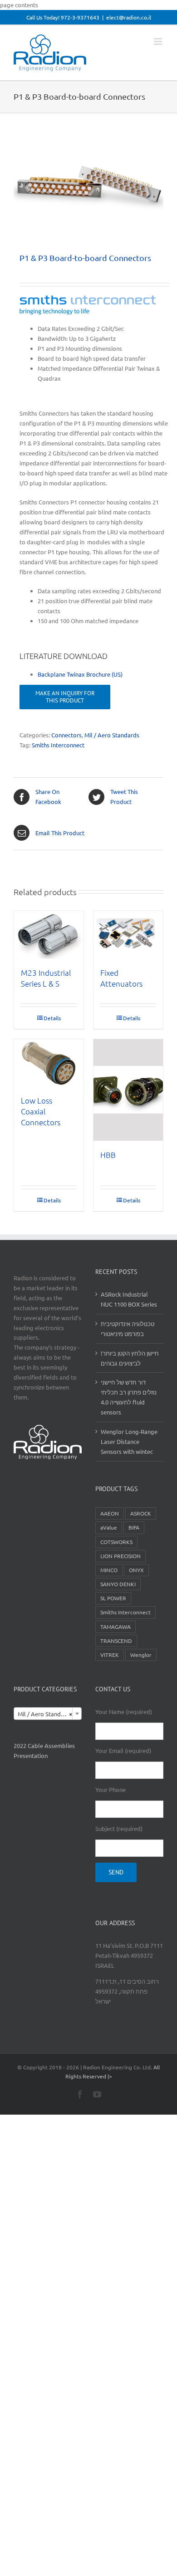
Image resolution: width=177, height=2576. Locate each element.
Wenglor (141, 1655)
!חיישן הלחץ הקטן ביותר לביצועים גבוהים (130, 1358)
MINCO (109, 1570)
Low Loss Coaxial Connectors (41, 1111)
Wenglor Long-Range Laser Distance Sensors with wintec (129, 1441)
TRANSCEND (116, 1641)
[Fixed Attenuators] (128, 935)
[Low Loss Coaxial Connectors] (49, 1063)
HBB (108, 1155)
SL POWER (113, 1598)
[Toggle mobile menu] (159, 41)
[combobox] (48, 1714)
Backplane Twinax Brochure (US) (80, 674)
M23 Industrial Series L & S (46, 978)
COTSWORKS (116, 1542)
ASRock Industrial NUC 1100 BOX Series (129, 1299)
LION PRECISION (120, 1556)
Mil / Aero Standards (112, 735)
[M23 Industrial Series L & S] (49, 935)
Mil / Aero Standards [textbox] (45, 1714)
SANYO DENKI (118, 1584)
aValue (109, 1527)
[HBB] (128, 1090)
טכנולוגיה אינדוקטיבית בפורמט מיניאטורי (128, 1329)
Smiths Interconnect (58, 745)
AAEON (110, 1513)
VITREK (110, 1655)
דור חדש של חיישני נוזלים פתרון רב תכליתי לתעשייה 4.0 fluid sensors (129, 1397)
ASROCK (141, 1513)
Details (52, 1018)
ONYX (136, 1570)
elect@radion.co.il (129, 17)
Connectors (66, 735)
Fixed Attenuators (121, 978)
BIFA (134, 1527)
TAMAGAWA (116, 1627)
